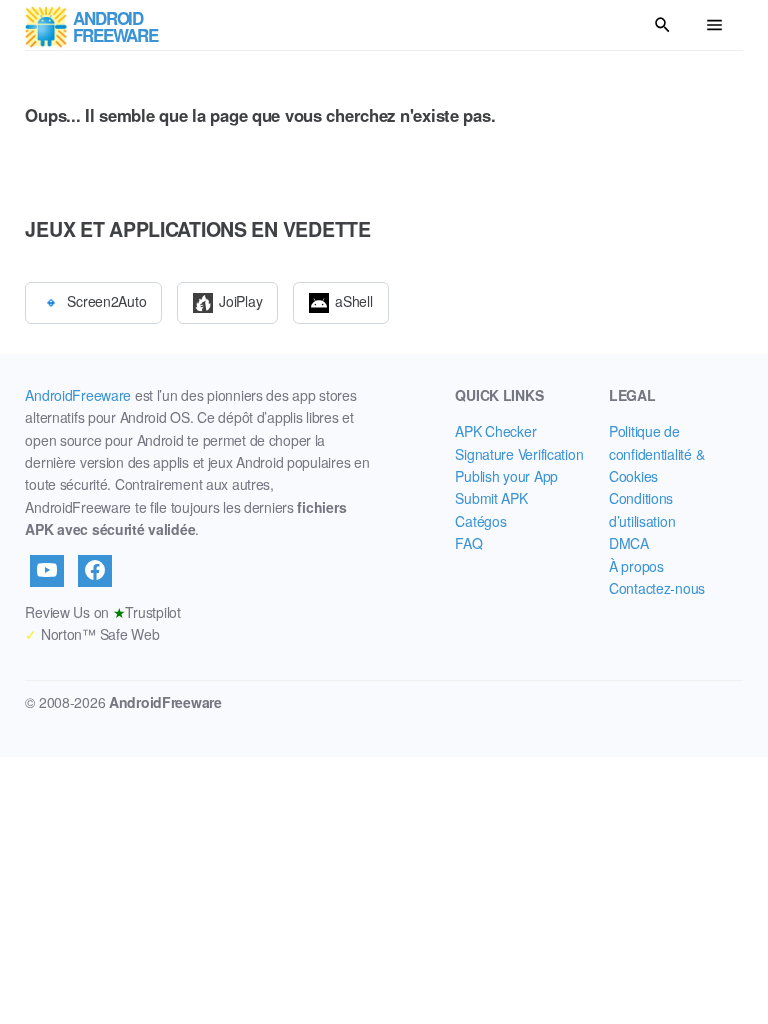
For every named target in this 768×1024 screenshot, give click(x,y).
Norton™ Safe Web (92, 634)
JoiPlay (240, 300)
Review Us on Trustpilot (102, 612)
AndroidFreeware (78, 395)
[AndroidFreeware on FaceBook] (95, 571)
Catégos (480, 521)
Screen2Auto (106, 300)
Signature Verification (519, 454)
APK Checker (495, 431)
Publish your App (506, 476)
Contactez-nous (657, 588)
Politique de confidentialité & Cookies (656, 453)
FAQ (468, 543)
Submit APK (491, 498)
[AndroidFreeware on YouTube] (47, 571)
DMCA (629, 543)
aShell (353, 300)
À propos (636, 566)
